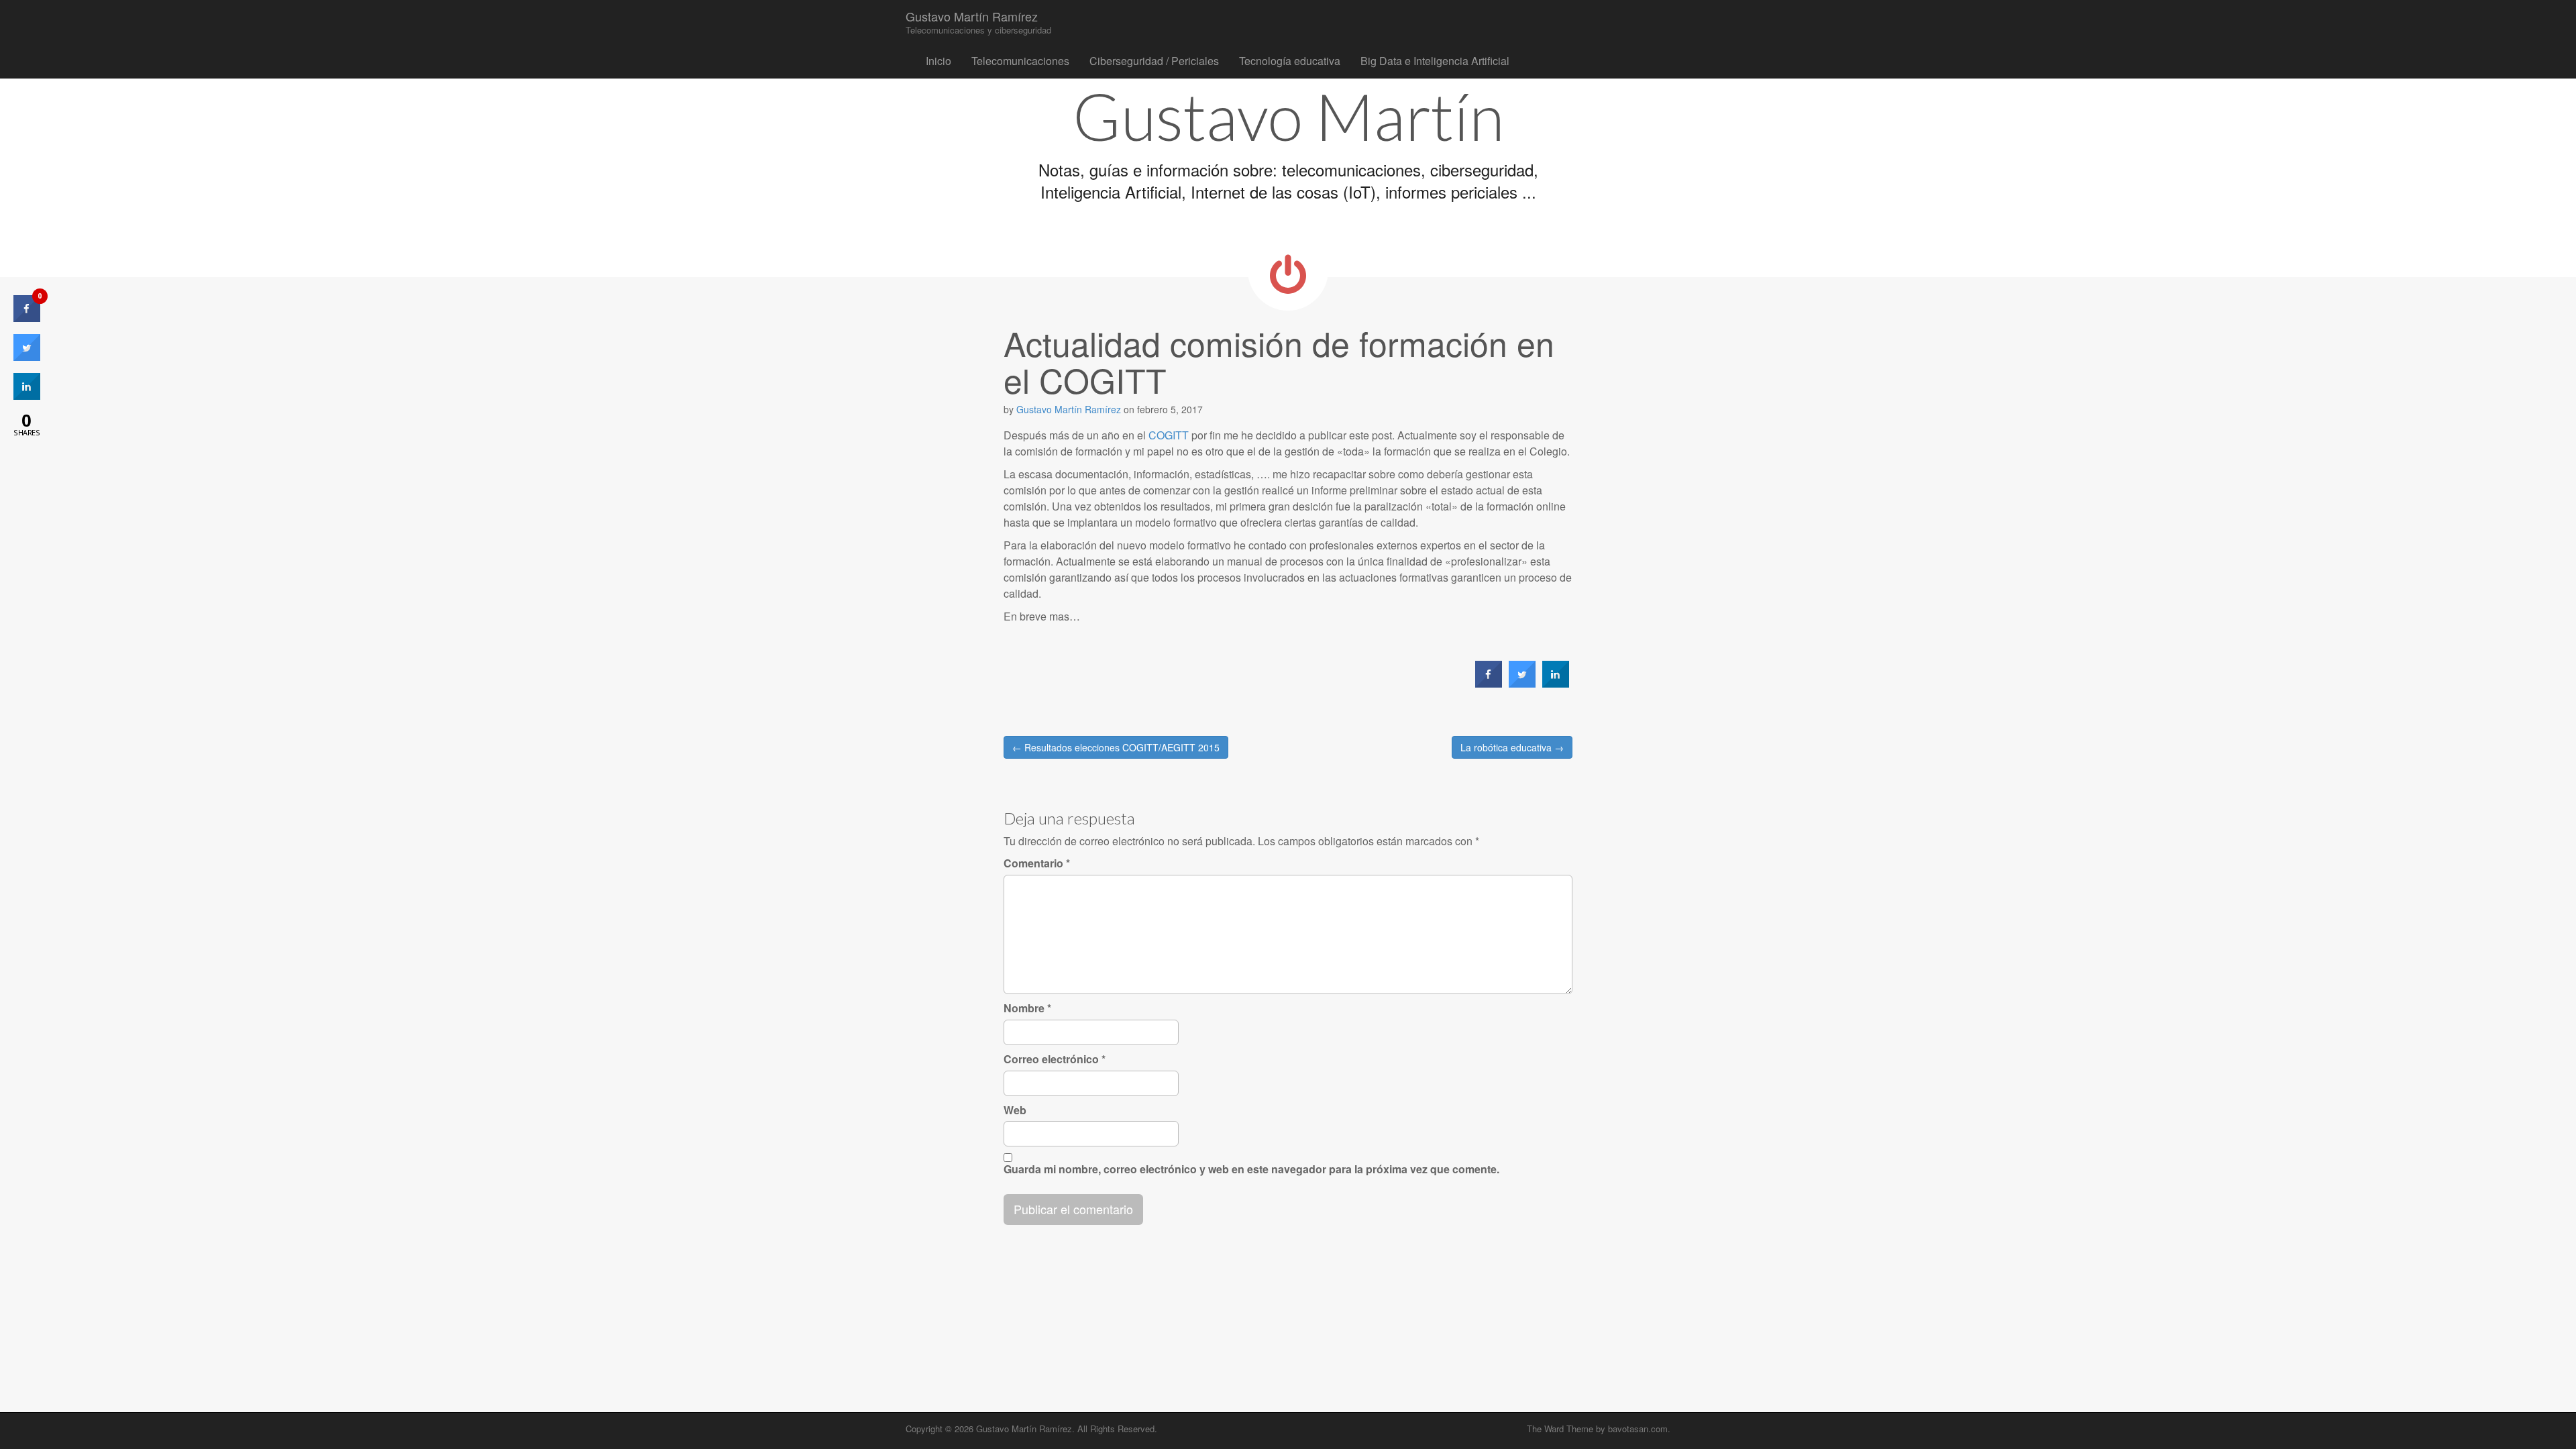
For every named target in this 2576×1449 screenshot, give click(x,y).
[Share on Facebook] (1489, 684)
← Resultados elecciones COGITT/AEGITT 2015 (1116, 747)
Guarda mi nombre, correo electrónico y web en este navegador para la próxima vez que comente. (1251, 1169)
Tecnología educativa (1290, 61)
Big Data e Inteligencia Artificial (1435, 61)
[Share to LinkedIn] (1556, 684)
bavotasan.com (1638, 1429)
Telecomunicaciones (1020, 61)
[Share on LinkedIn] (27, 396)
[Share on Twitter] (1522, 684)
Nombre (1027, 1008)
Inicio (938, 61)
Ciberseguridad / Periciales (1154, 61)
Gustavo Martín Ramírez (978, 22)
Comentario (1037, 863)
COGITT (1169, 435)
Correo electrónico (1055, 1059)
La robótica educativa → (1512, 747)
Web (1015, 1110)
